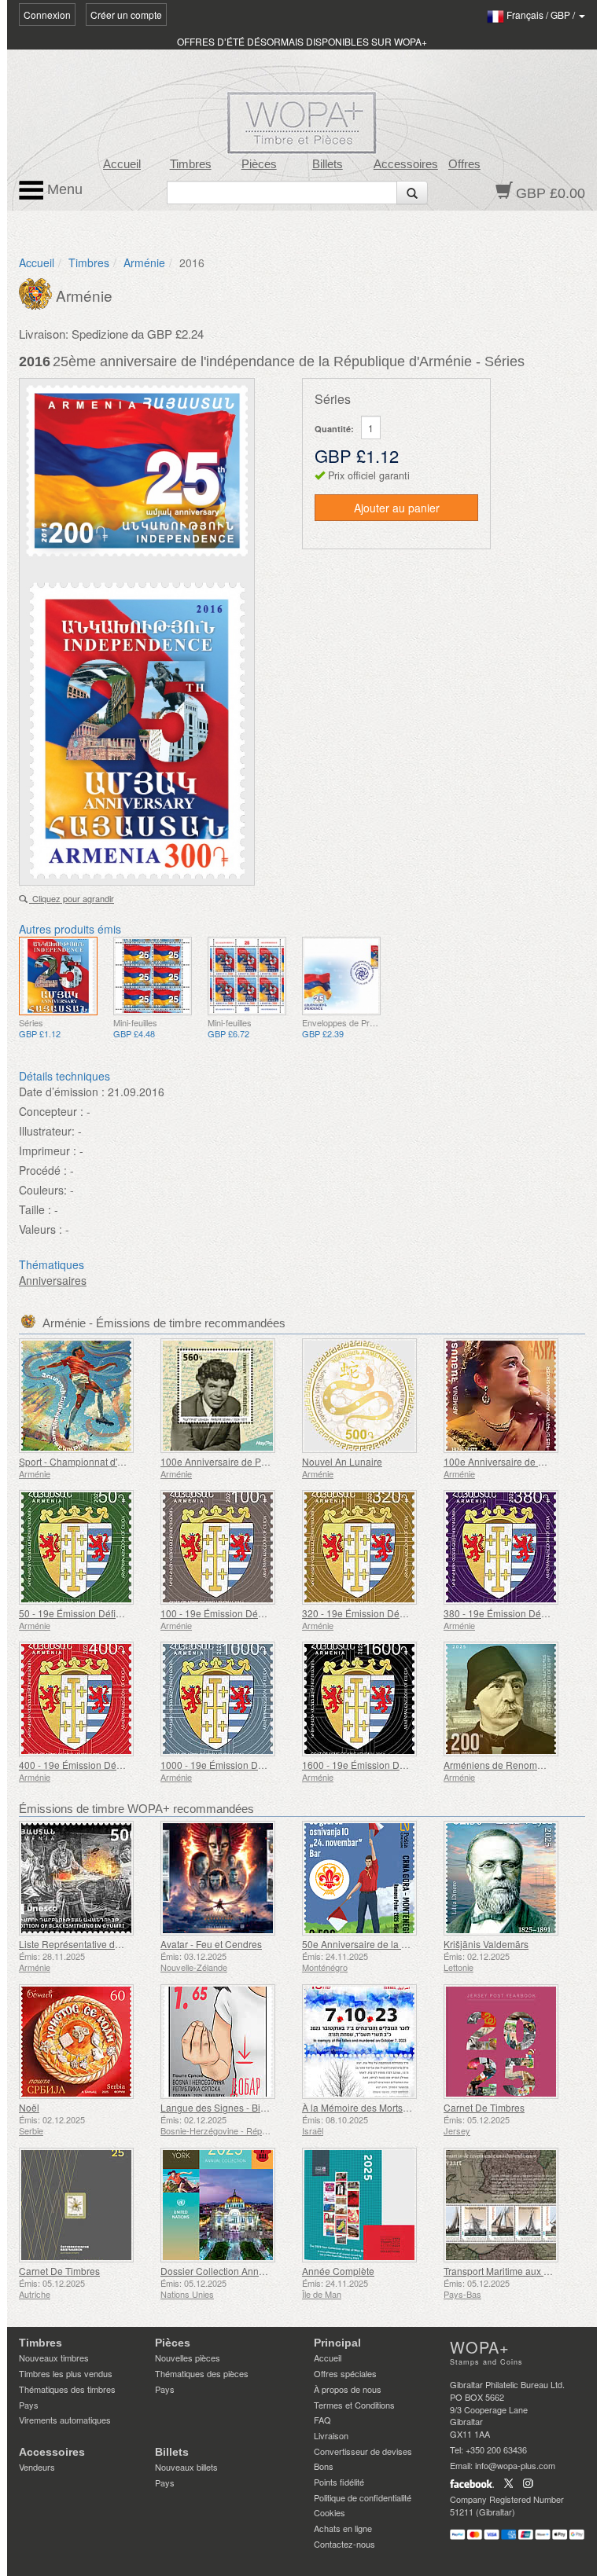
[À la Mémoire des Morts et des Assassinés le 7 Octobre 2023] (369, 2042)
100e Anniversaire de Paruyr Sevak (236, 1461)
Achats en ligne (343, 2528)
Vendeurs (37, 2467)
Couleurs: (43, 1190)
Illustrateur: (47, 1131)
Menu (63, 189)
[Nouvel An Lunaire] (369, 1396)
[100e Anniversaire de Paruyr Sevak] (227, 1396)
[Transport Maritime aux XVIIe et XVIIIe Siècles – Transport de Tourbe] (510, 2205)
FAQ (322, 2420)
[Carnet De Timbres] (510, 2042)
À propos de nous (348, 2389)
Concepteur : (51, 1111)
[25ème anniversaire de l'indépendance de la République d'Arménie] (58, 976)
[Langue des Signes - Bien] (227, 2042)
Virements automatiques (65, 2420)
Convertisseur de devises (363, 2451)
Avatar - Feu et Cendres (211, 1944)
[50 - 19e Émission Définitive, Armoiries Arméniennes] (86, 1547)
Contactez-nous (344, 2544)
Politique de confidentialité (363, 2497)
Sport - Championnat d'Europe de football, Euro (120, 1461)
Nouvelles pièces (188, 2358)
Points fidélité (339, 2482)
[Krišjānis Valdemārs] (510, 1878)
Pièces (259, 164)
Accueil (122, 164)
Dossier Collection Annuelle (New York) (245, 2271)
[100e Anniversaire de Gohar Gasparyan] (510, 1396)
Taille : (35, 1209)
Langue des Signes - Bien (216, 2107)
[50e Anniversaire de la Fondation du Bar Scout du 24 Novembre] (369, 1878)
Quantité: (334, 429)
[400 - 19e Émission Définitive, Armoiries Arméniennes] (86, 1699)
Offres (464, 164)
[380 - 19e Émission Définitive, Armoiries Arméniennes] (510, 1547)
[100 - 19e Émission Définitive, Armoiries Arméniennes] (227, 1547)
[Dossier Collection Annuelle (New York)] (227, 2205)
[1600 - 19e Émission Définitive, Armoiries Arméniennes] (369, 1699)
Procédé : (43, 1170)
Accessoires (406, 164)
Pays (29, 2405)
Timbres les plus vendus (66, 2373)
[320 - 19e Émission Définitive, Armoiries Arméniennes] (369, 1547)
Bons (324, 2466)
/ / (542, 15)
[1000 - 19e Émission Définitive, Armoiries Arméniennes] (227, 1699)
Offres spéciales (345, 2373)
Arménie (144, 262)
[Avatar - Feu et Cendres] (227, 1878)
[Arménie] (37, 292)
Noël (29, 2107)
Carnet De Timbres (484, 2107)
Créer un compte (126, 15)
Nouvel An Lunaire (342, 1461)
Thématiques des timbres (67, 2389)
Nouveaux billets (186, 2467)
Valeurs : (41, 1229)
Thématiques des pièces (202, 2373)
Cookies (330, 2512)
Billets (328, 164)
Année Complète (338, 2271)
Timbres (191, 164)
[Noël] (86, 2042)
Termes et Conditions (354, 2405)
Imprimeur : (48, 1150)
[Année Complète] (369, 2205)
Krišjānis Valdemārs (486, 1944)
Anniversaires (53, 1280)
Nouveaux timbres (54, 2358)
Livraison (331, 2435)
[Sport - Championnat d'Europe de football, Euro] (86, 1396)
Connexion (47, 15)
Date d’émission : (62, 1092)
